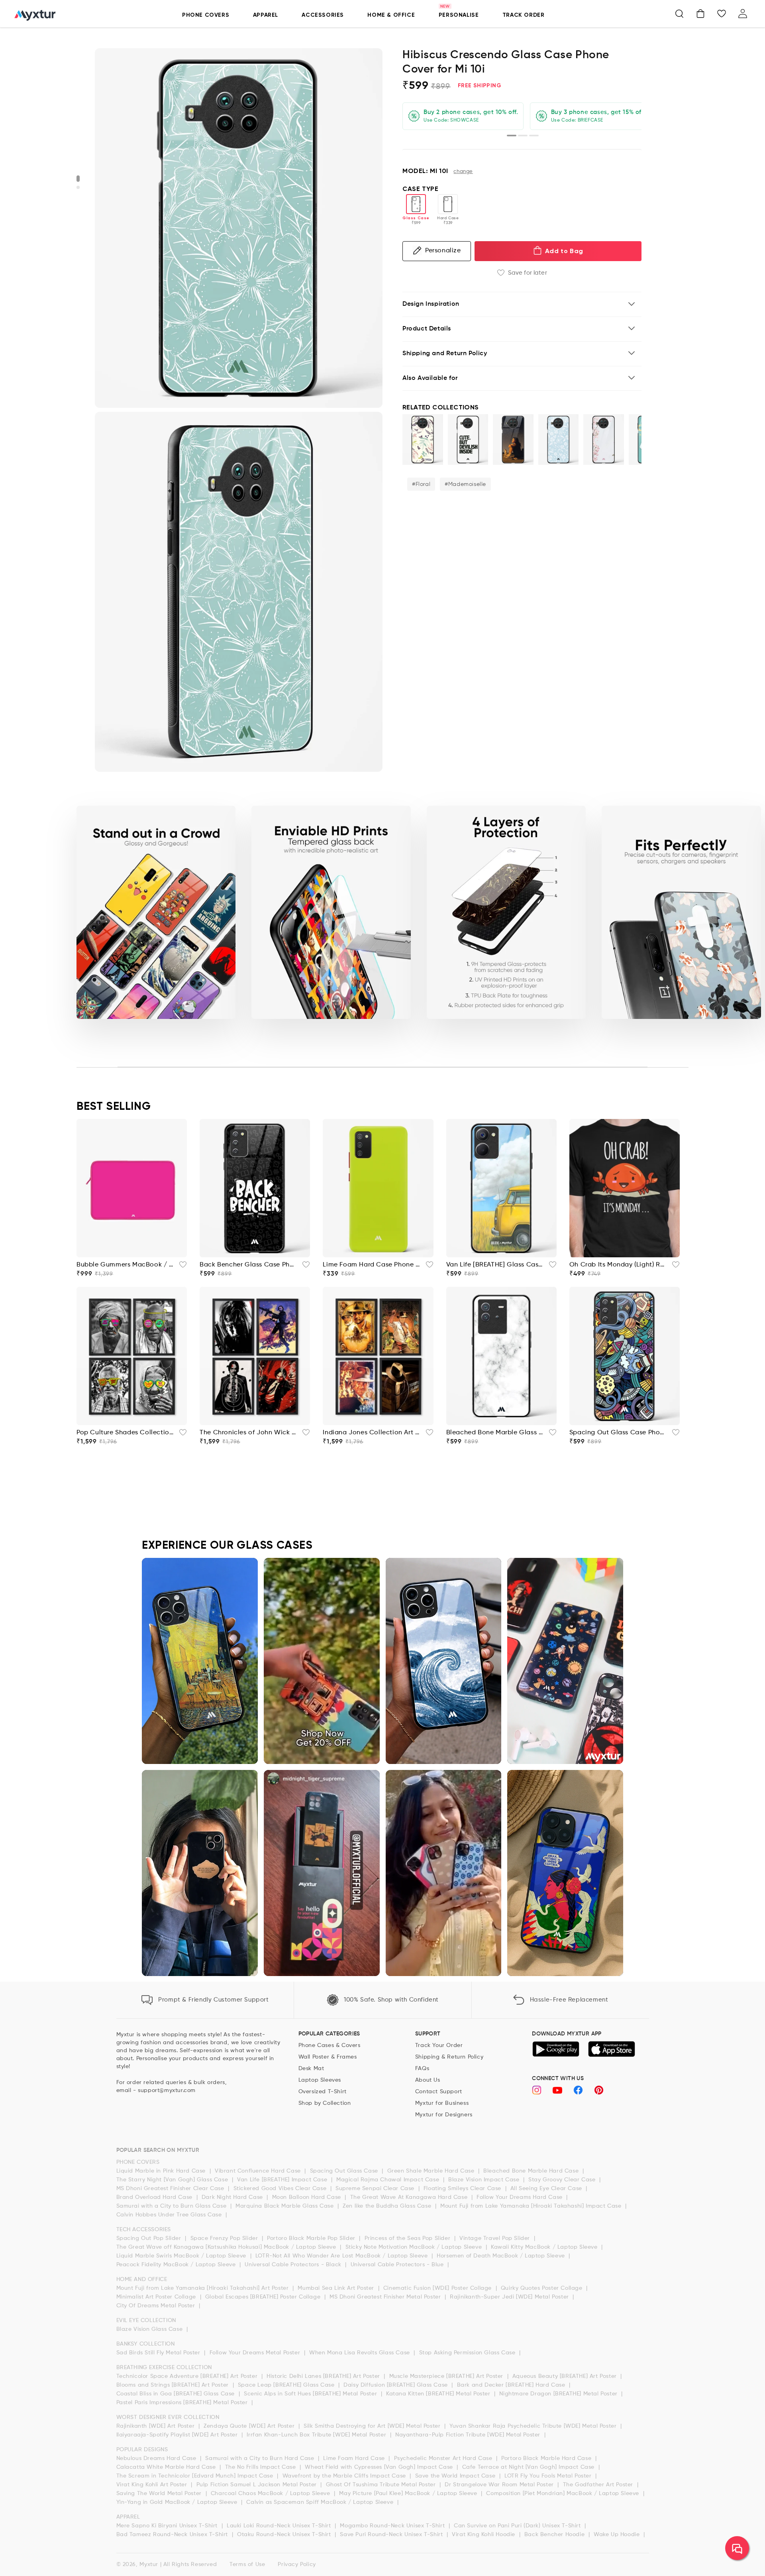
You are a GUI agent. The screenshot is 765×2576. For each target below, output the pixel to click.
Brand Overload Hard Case (155, 2197)
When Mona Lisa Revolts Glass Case (360, 2353)
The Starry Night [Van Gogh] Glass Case (173, 2180)
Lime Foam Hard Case (355, 2458)
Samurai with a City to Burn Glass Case (172, 2206)
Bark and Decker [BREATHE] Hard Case (512, 2385)
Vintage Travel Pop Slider (496, 2238)
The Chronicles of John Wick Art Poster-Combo (248, 1433)
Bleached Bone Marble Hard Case (532, 2171)
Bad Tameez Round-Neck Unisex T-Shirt (173, 2535)
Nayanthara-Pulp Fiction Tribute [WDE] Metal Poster (469, 2435)
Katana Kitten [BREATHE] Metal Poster (439, 2394)
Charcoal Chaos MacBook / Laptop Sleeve (271, 2493)
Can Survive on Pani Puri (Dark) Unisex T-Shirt (518, 2526)
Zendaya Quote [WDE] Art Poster (250, 2426)
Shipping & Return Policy (449, 2057)
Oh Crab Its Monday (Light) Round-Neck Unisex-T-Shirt (618, 1265)
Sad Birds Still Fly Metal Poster (159, 2353)
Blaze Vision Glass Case (150, 2329)
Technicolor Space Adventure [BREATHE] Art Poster (188, 2376)
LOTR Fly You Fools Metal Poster (549, 2476)
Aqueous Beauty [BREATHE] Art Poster (566, 2376)
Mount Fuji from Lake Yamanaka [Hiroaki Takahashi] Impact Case (532, 2206)
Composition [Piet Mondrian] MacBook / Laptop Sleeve (563, 2493)
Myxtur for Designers (444, 2115)
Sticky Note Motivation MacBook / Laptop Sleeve (415, 2247)
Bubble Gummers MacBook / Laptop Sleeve (125, 1265)
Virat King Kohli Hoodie (484, 2535)
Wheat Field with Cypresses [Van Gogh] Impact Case (380, 2467)
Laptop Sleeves (320, 2080)
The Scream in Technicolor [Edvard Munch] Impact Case (196, 2476)
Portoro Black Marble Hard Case (547, 2458)
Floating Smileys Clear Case (463, 2189)
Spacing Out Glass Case (345, 2171)
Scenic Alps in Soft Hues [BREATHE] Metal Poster (311, 2394)
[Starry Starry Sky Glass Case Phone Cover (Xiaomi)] (513, 439)
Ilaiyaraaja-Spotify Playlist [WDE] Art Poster (178, 2435)
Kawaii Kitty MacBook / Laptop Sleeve (545, 2247)
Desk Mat (311, 2069)
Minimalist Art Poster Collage (157, 2297)
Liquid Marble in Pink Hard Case (162, 2171)
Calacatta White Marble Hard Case (167, 2467)
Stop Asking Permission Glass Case (468, 2353)
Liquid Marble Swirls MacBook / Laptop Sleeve (182, 2256)
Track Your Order (439, 2045)
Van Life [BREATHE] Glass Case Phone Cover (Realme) (495, 1265)
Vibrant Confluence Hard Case (259, 2171)
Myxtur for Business (442, 2103)
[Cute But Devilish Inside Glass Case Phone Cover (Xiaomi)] (468, 439)
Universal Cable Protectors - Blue (398, 2265)
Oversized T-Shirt (323, 2092)
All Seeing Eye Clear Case (547, 2189)
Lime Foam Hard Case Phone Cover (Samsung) (372, 1265)
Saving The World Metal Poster (160, 2493)
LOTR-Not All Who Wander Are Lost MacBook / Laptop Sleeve (342, 2256)
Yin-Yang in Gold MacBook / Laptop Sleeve (178, 2502)
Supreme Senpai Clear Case (376, 2189)
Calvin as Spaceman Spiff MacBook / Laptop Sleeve (321, 2502)
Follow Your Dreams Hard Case (520, 2197)
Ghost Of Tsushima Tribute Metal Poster (382, 2485)
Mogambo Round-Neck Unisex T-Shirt (393, 2526)
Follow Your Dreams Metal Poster (256, 2353)
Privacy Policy (297, 2564)
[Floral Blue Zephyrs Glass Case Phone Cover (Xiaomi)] (559, 439)
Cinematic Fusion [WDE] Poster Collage (438, 2288)
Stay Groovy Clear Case (563, 2180)
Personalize (443, 251)
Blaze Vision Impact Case (485, 2180)
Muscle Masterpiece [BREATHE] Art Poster (447, 2376)
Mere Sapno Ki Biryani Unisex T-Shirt (168, 2526)
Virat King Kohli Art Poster (153, 2485)
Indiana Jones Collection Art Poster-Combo (372, 1433)
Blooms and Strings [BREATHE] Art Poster (174, 2385)
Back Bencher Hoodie (555, 2535)
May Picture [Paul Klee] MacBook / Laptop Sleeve (409, 2493)
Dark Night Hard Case (233, 2197)
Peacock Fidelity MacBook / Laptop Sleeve (177, 2265)
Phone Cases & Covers (330, 2045)
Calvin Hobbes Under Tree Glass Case (170, 2215)
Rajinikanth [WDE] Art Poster (156, 2426)
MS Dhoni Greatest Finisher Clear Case (171, 2189)
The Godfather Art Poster (599, 2485)
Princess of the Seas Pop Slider (408, 2238)
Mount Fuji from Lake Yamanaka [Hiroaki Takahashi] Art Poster (204, 2288)
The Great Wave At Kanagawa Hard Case (410, 2197)
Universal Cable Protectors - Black (294, 2265)
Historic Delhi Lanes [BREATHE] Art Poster (324, 2376)
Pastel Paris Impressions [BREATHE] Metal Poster (183, 2403)
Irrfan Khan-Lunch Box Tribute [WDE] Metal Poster (317, 2435)
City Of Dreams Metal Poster (157, 2306)
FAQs (422, 2069)
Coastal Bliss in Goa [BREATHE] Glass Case (177, 2394)
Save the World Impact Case (456, 2476)
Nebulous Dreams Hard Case (157, 2458)
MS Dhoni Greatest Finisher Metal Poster (386, 2297)
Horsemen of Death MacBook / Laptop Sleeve (502, 2256)
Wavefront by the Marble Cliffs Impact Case (345, 2476)
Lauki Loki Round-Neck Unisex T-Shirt (280, 2526)
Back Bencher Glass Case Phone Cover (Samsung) (248, 1265)
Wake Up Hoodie (618, 2535)
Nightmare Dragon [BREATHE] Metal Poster (559, 2394)
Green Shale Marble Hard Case (432, 2171)
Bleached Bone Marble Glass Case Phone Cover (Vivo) (495, 1433)
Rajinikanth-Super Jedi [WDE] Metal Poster (510, 2297)
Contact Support (439, 2092)
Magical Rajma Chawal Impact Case (389, 2180)
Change (463, 172)
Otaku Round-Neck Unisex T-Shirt (285, 2535)
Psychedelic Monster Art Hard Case (444, 2458)
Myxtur (149, 2564)
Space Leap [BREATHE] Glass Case (287, 2385)
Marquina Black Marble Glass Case (285, 2206)
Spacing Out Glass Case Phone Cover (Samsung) (618, 1433)
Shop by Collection (325, 2103)
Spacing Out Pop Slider (150, 2238)
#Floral (421, 484)
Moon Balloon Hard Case (308, 2197)
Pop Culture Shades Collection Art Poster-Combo (125, 1433)
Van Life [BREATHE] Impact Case (283, 2180)
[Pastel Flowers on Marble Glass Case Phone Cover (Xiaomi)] (604, 439)
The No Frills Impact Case (262, 2467)
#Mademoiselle (465, 484)
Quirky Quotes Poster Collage (542, 2288)
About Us (428, 2080)
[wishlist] (180, 1267)
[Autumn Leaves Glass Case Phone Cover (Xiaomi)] (423, 439)
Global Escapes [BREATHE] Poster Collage (264, 2297)
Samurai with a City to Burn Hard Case (261, 2458)
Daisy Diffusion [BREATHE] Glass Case (396, 2385)
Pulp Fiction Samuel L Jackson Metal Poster (258, 2485)
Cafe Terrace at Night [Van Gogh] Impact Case (529, 2467)
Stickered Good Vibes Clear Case (281, 2189)
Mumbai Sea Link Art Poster (337, 2288)
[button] (679, 14)
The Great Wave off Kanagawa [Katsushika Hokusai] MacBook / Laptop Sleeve (227, 2247)
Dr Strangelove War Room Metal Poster (500, 2485)
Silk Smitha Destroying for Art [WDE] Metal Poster (373, 2426)
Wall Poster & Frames (328, 2057)
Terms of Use (247, 2564)
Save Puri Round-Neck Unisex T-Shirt (392, 2535)
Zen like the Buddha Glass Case (388, 2206)
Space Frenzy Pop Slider (225, 2238)
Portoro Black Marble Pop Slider (312, 2238)
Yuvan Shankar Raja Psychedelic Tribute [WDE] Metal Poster (534, 2426)
